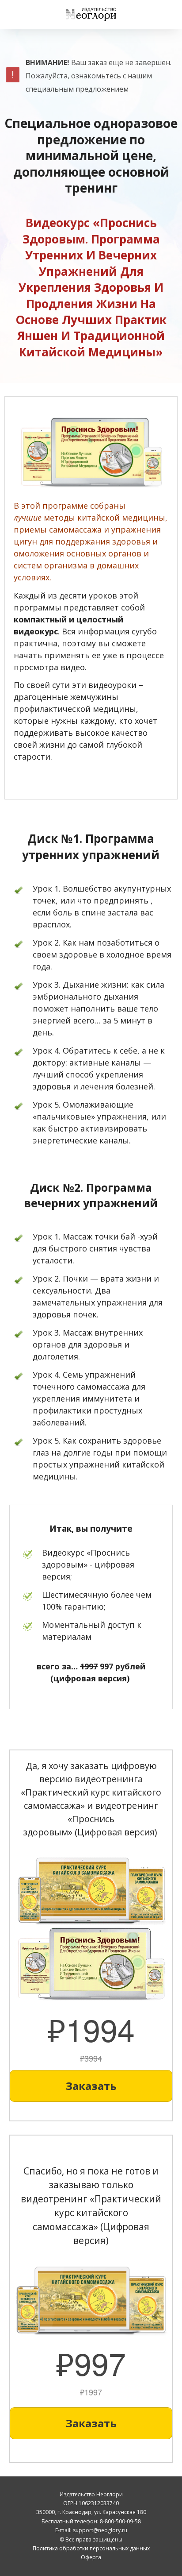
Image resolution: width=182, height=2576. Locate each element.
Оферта (91, 2557)
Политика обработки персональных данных (91, 2548)
